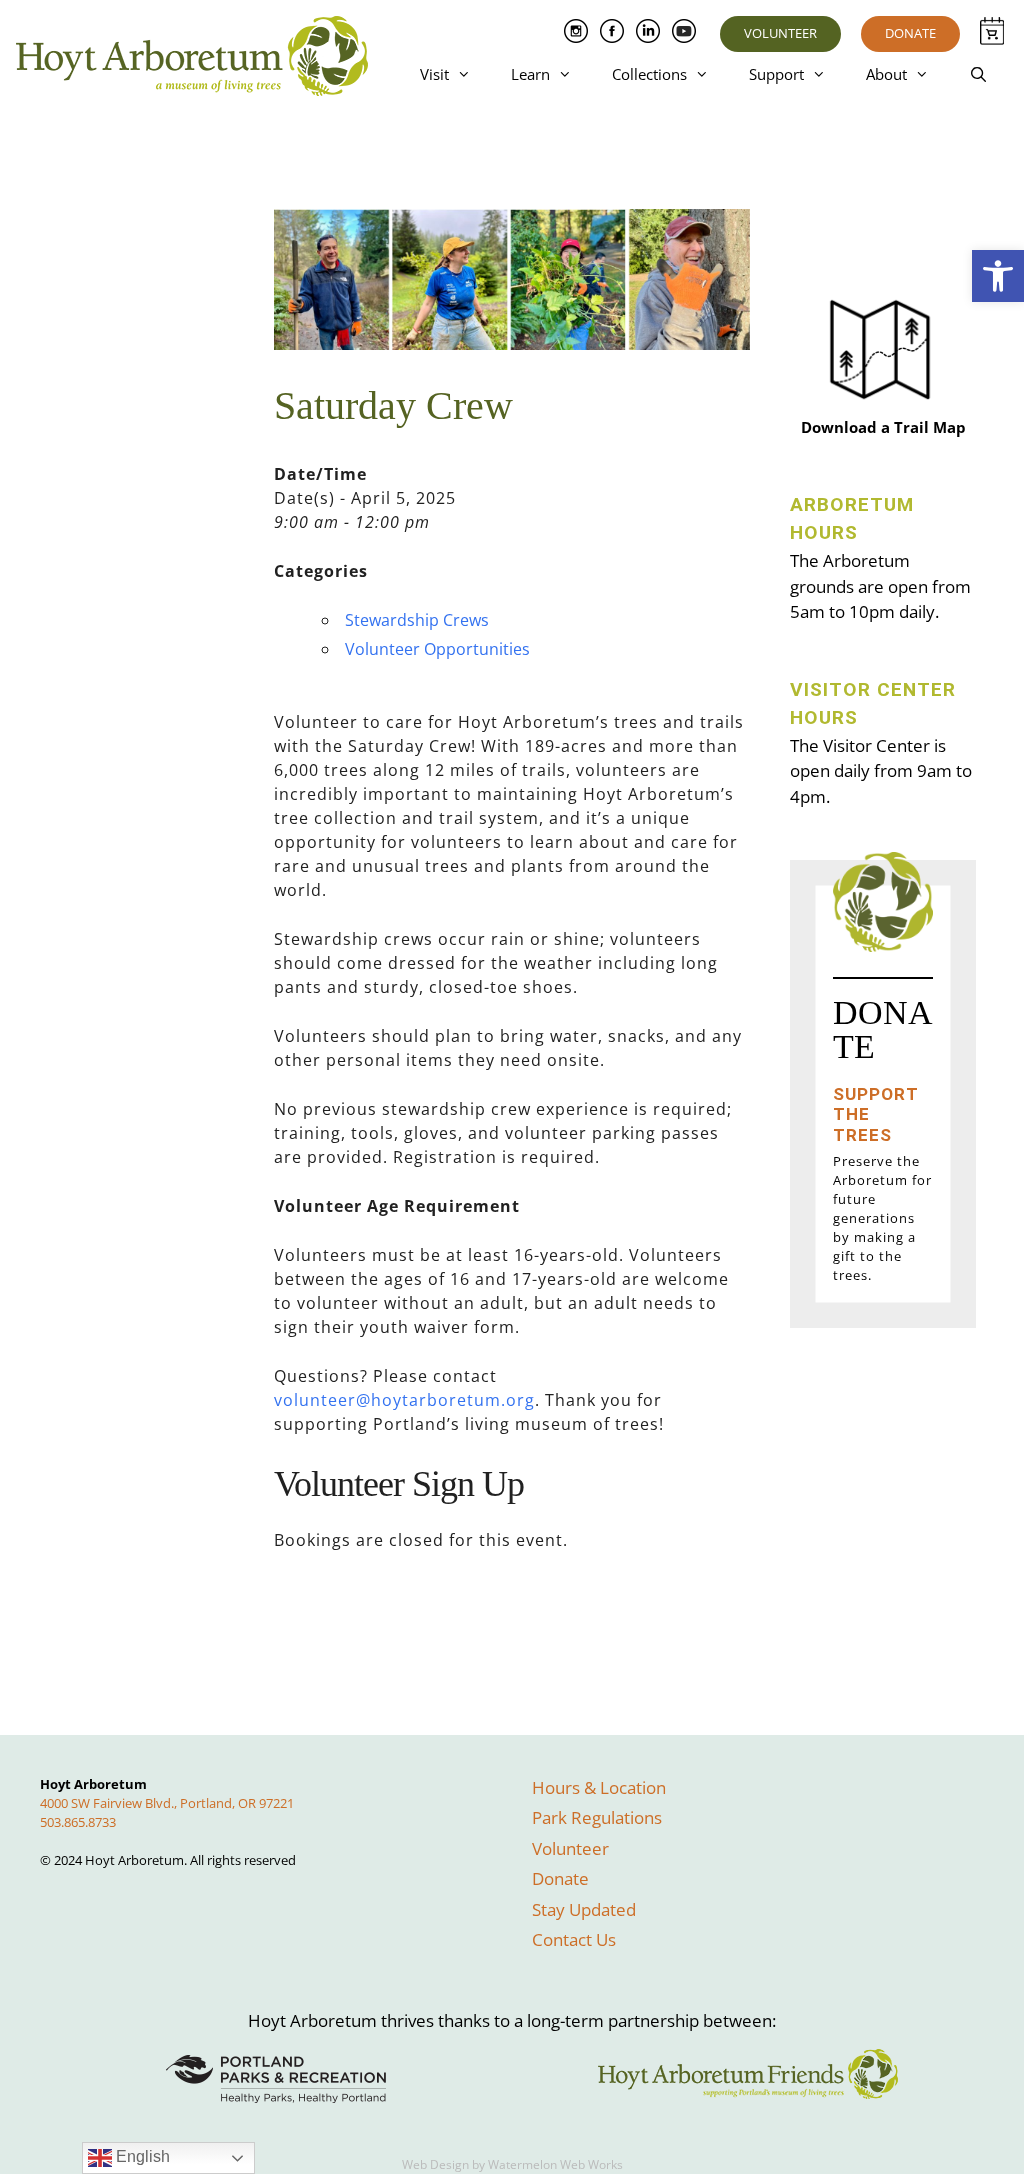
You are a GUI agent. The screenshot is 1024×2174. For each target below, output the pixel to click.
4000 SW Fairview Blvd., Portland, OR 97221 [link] (167, 1803)
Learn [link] (530, 74)
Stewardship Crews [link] (417, 620)
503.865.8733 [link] (78, 1822)
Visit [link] (434, 74)
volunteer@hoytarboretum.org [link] (404, 1400)
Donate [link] (910, 33)
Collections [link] (649, 74)
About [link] (886, 74)
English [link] (141, 2156)
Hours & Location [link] (599, 1787)
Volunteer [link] (780, 33)
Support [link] (776, 74)
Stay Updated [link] (584, 1909)
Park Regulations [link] (597, 1817)
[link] (998, 276)
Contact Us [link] (574, 1939)
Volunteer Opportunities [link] (437, 649)
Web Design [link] (435, 2164)
